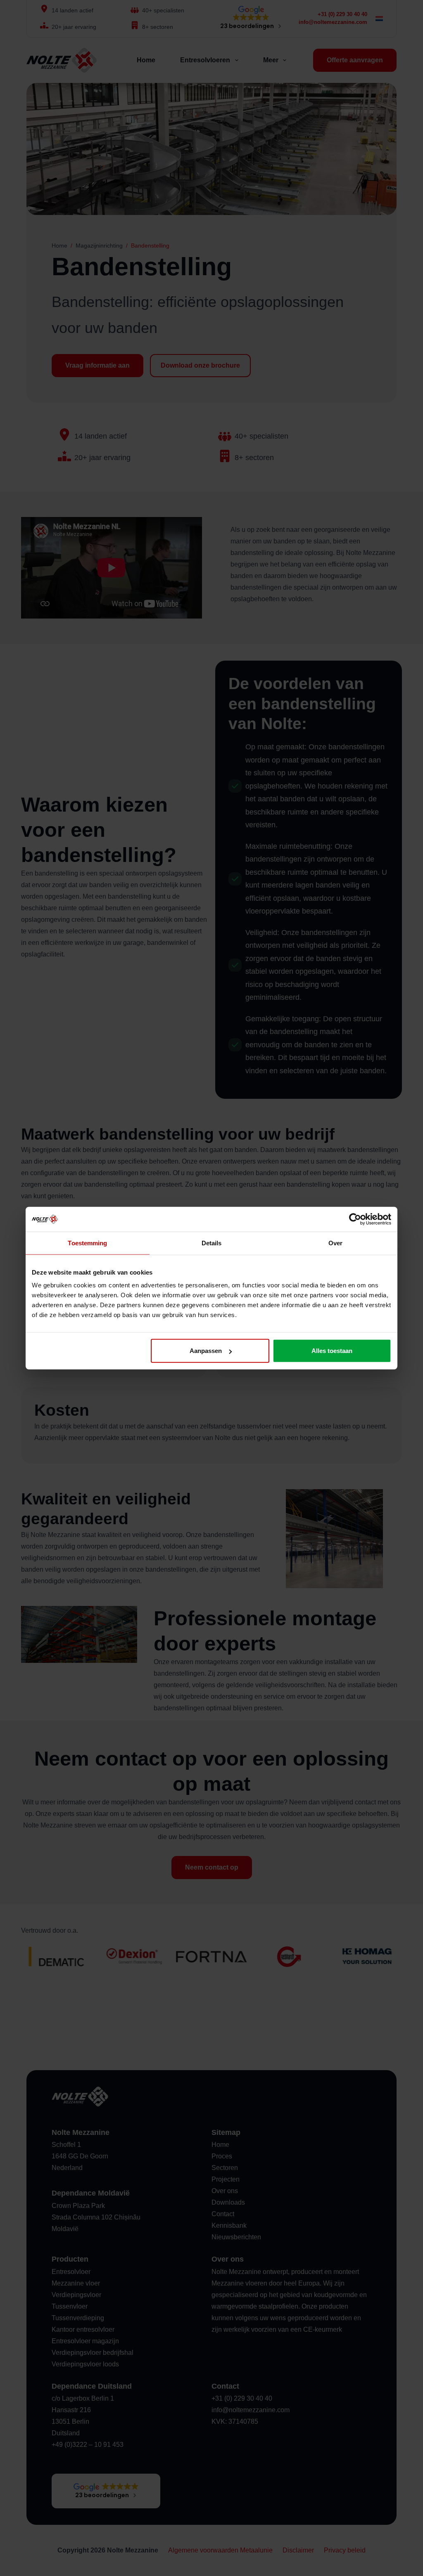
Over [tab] (335, 1243)
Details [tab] (212, 1243)
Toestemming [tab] (87, 1243)
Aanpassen (206, 1351)
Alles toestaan (332, 1351)
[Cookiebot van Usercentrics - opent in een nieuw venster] (355, 1219)
